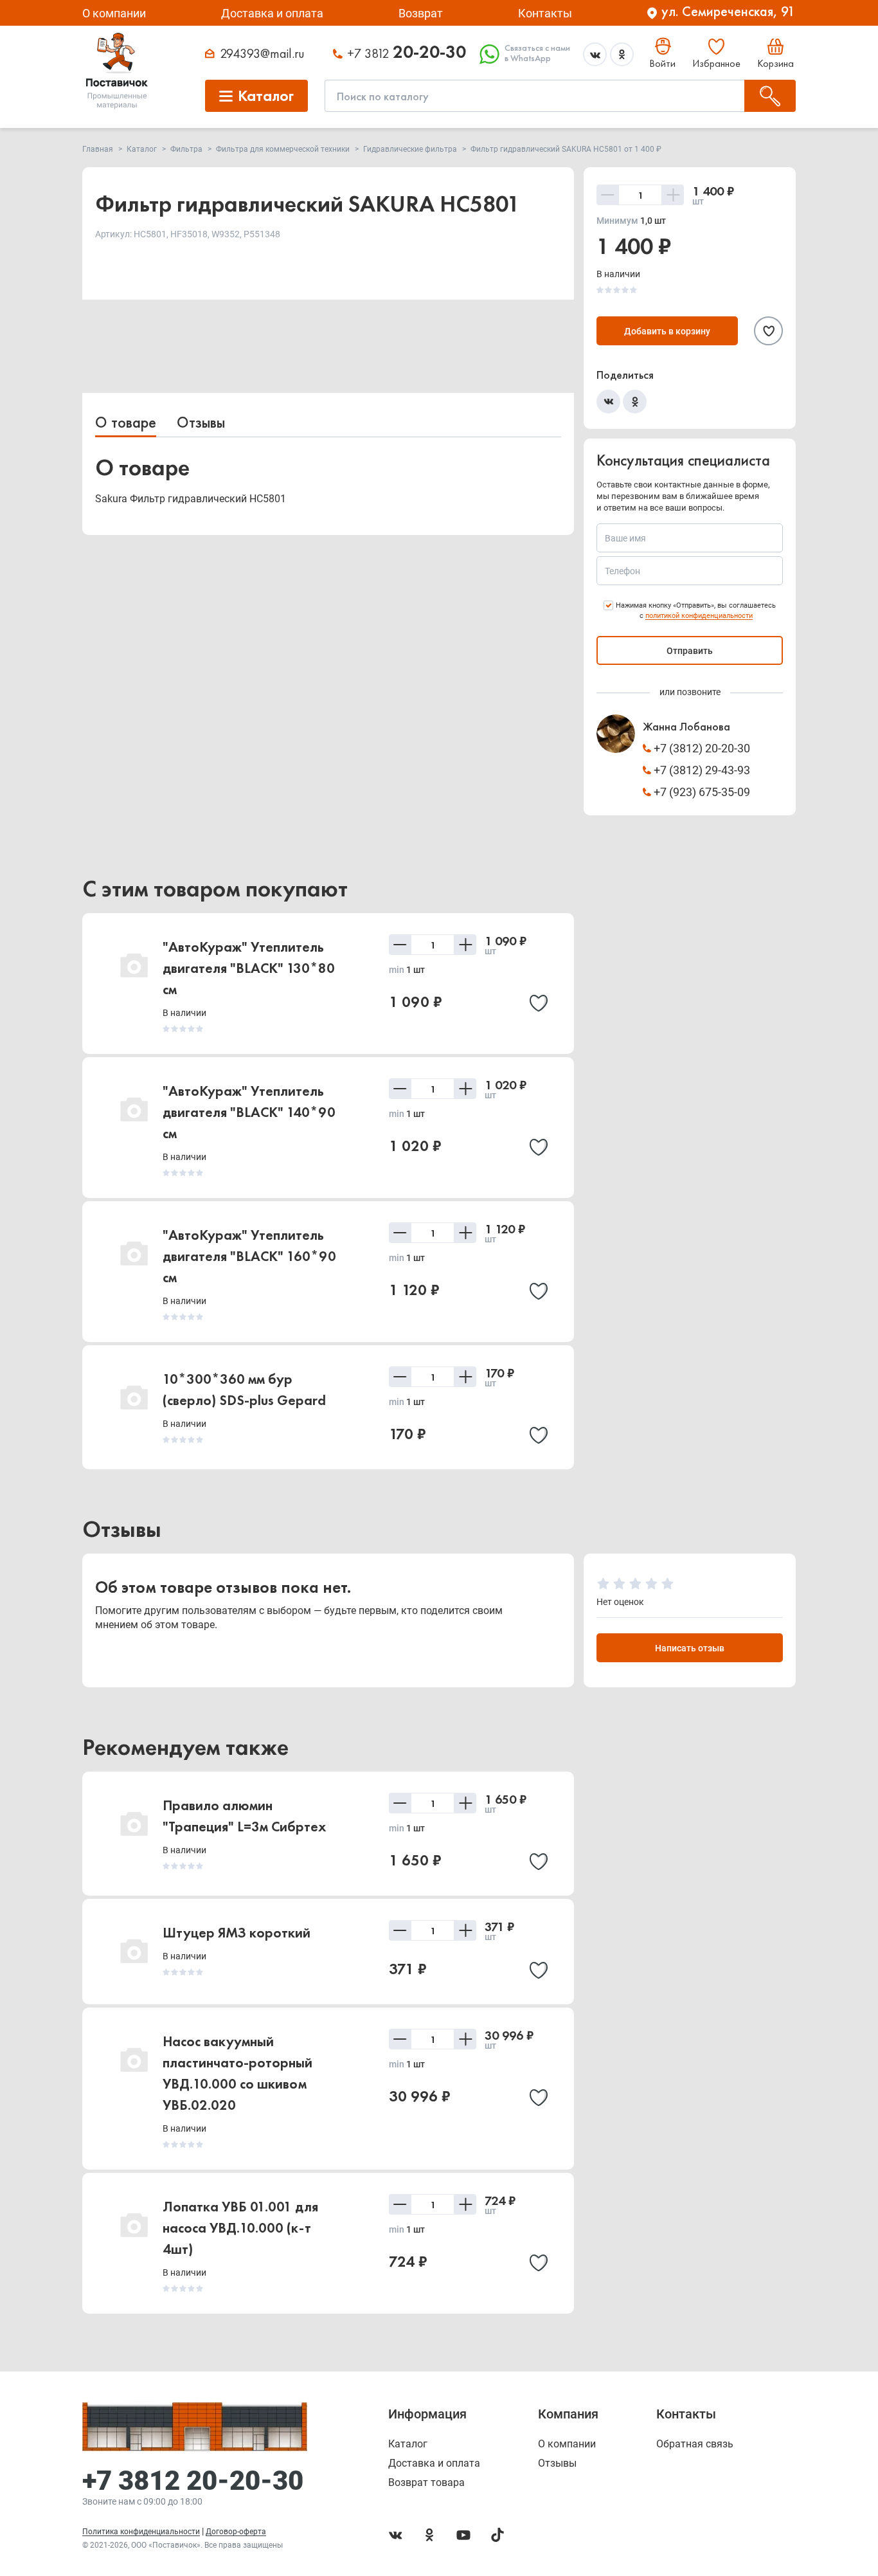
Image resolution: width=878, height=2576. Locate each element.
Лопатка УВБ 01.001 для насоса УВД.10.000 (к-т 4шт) (240, 2228)
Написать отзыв (690, 1648)
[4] (651, 1584)
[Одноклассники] (635, 402)
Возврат (421, 13)
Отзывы (201, 422)
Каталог (408, 2444)
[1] (603, 1584)
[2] (619, 1584)
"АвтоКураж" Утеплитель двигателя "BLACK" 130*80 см (249, 968)
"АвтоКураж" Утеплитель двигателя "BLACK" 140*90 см (249, 1112)
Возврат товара (426, 2483)
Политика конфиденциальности (141, 2532)
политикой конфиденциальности (699, 616)
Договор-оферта (236, 2532)
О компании (114, 13)
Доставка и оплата (272, 13)
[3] (635, 1584)
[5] (667, 1584)
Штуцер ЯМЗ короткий (237, 1933)
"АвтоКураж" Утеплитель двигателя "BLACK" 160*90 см (249, 1256)
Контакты (545, 13)
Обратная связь (695, 2444)
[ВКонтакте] (608, 402)
